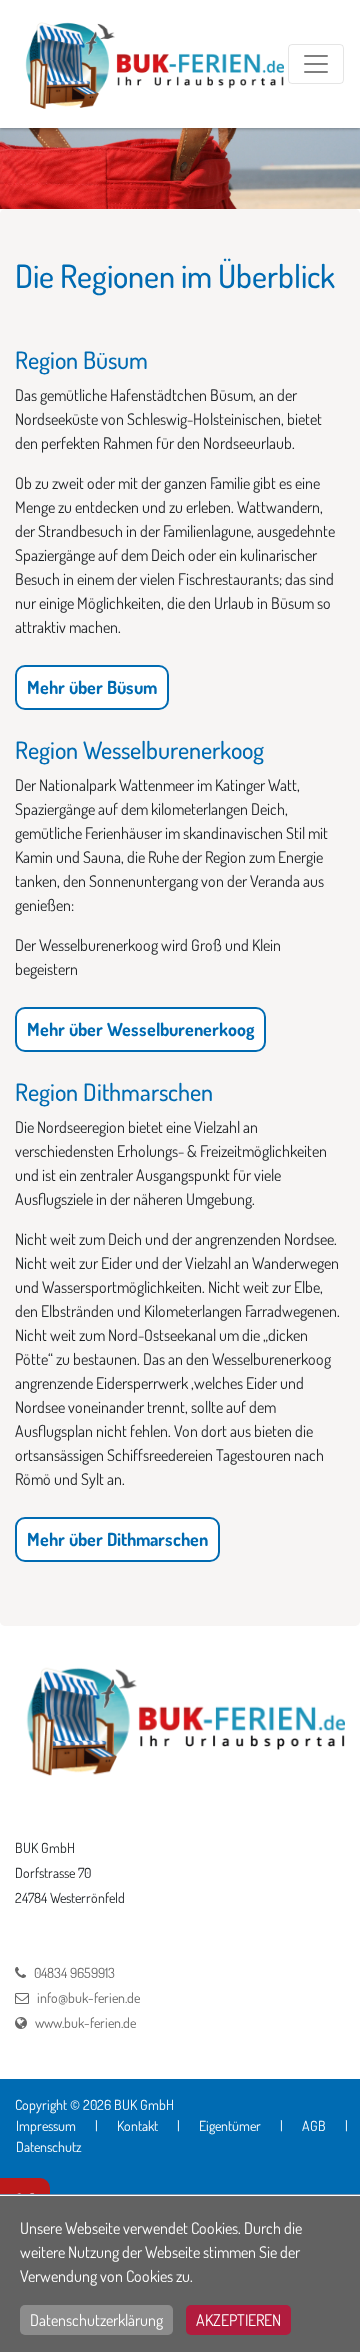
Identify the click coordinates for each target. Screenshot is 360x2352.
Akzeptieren (238, 2320)
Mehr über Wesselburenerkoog (140, 1029)
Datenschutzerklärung (96, 2320)
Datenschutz (49, 2146)
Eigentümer (230, 2125)
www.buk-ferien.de (85, 2022)
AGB (314, 2125)
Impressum (46, 2125)
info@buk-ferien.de (88, 1997)
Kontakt (137, 2125)
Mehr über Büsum (92, 687)
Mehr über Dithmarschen (117, 1539)
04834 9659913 (74, 1972)
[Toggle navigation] (316, 64)
